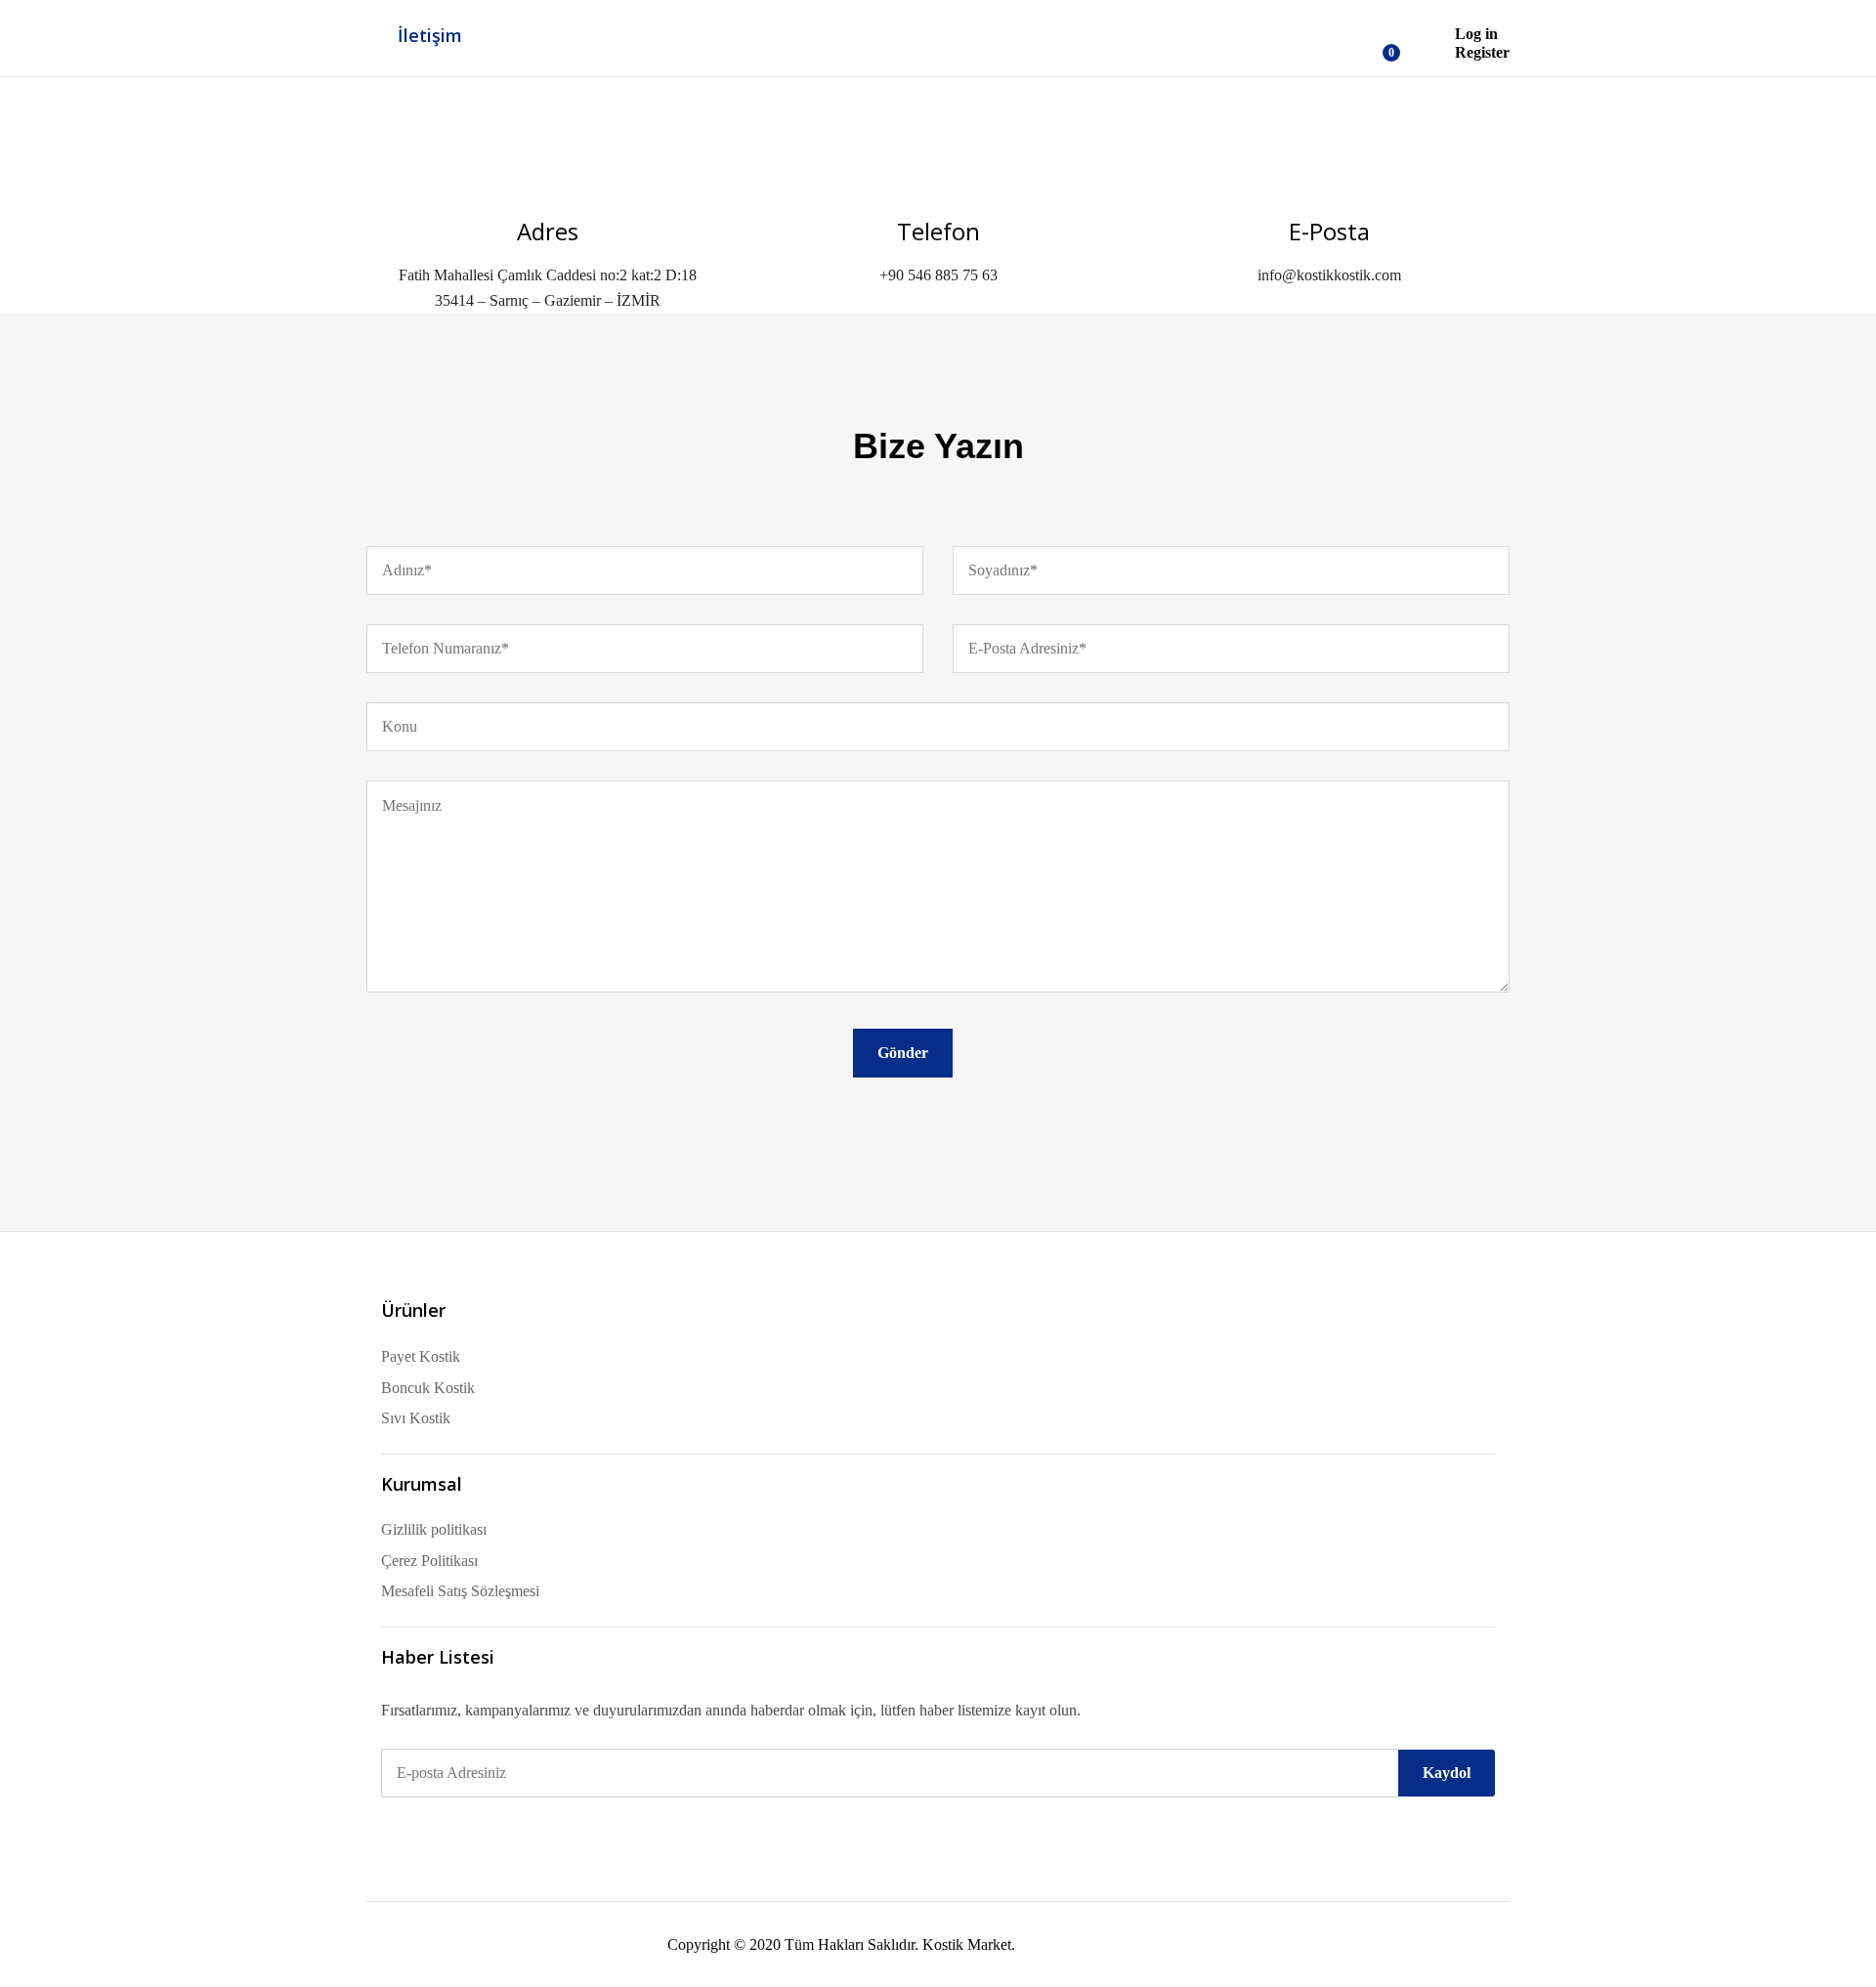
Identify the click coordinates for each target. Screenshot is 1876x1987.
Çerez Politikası (429, 1561)
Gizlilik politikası (434, 1529)
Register (1482, 52)
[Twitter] (418, 1830)
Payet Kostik (421, 1356)
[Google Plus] (449, 1830)
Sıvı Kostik (416, 1418)
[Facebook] (387, 1830)
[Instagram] (512, 1830)
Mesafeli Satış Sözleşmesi (460, 1591)
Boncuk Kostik (428, 1388)
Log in (1476, 34)
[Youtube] (481, 1830)
